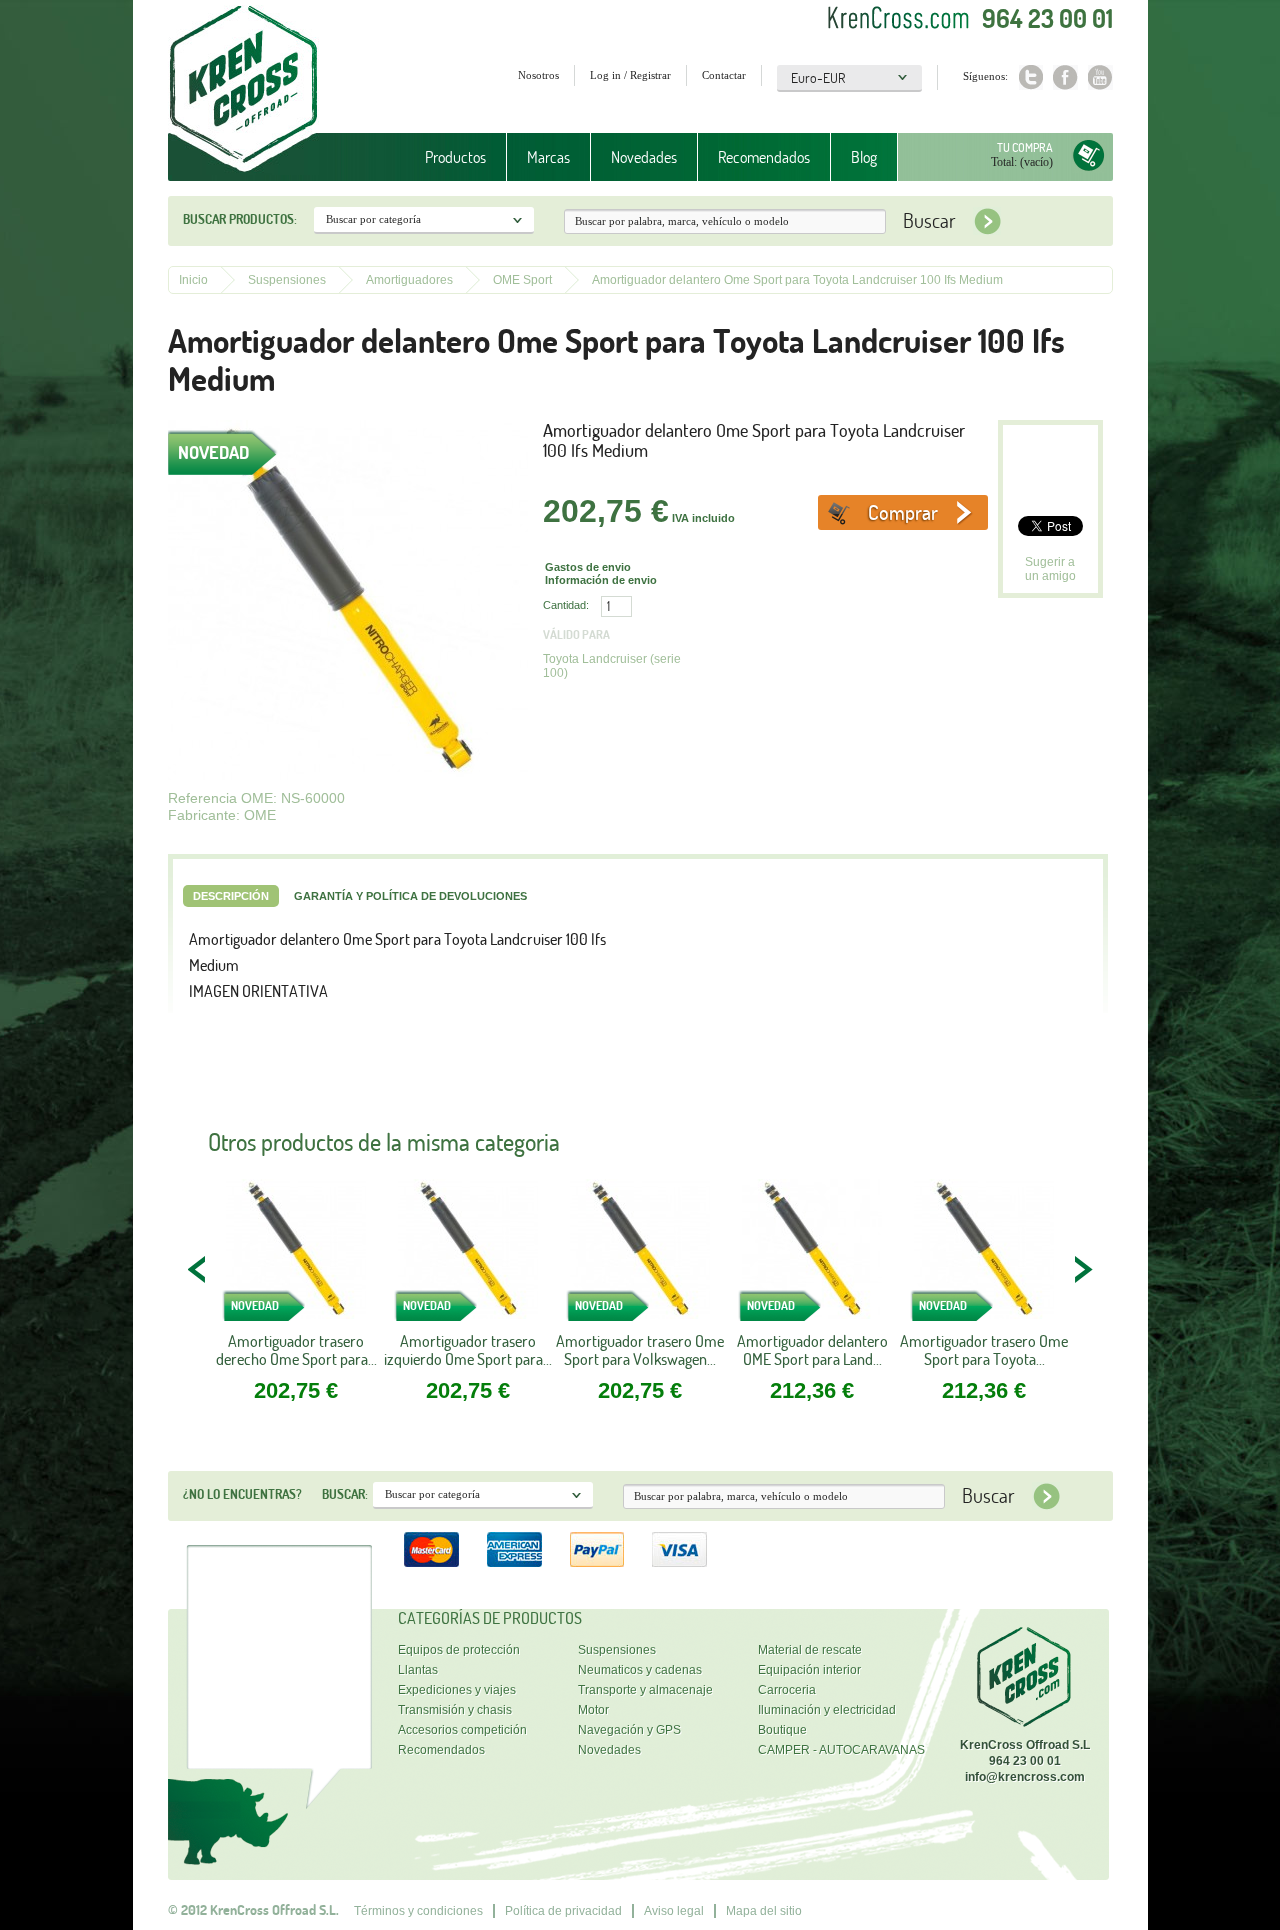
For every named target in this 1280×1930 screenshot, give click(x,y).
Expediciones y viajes (457, 1690)
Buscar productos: (240, 219)
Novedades (644, 157)
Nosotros (538, 75)
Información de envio (601, 580)
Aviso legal (674, 1911)
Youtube (1100, 77)
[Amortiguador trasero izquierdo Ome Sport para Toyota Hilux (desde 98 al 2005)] (468, 1255)
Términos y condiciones (418, 1911)
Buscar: (345, 1494)
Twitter (1030, 77)
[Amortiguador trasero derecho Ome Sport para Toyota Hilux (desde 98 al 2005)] (296, 1255)
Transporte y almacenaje (645, 1690)
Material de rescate (810, 1650)
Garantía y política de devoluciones (410, 896)
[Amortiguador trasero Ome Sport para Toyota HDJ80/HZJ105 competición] (984, 1255)
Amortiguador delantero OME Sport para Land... (812, 1350)
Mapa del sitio (764, 1911)
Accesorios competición (462, 1730)
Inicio (193, 280)
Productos (445, 157)
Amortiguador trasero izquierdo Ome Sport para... (468, 1350)
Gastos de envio (588, 567)
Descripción (231, 896)
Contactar (724, 75)
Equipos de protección (459, 1650)
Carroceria (787, 1690)
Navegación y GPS (629, 1730)
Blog (864, 157)
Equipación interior (809, 1670)
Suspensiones (287, 280)
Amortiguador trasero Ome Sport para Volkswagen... (640, 1350)
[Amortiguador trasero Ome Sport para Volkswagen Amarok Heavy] (640, 1255)
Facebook (1065, 77)
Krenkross (243, 90)
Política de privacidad (563, 1911)
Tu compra (1025, 147)
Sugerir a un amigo (1050, 569)
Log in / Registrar (630, 75)
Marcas (538, 157)
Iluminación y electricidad (827, 1710)
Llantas (418, 1670)
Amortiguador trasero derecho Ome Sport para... (296, 1350)
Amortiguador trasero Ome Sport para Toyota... (984, 1350)
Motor (593, 1710)
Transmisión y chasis (455, 1710)
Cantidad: (566, 605)
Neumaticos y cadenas (640, 1670)
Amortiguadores (409, 280)
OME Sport (522, 280)
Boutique (782, 1730)
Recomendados (764, 157)
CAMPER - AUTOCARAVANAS (841, 1750)
